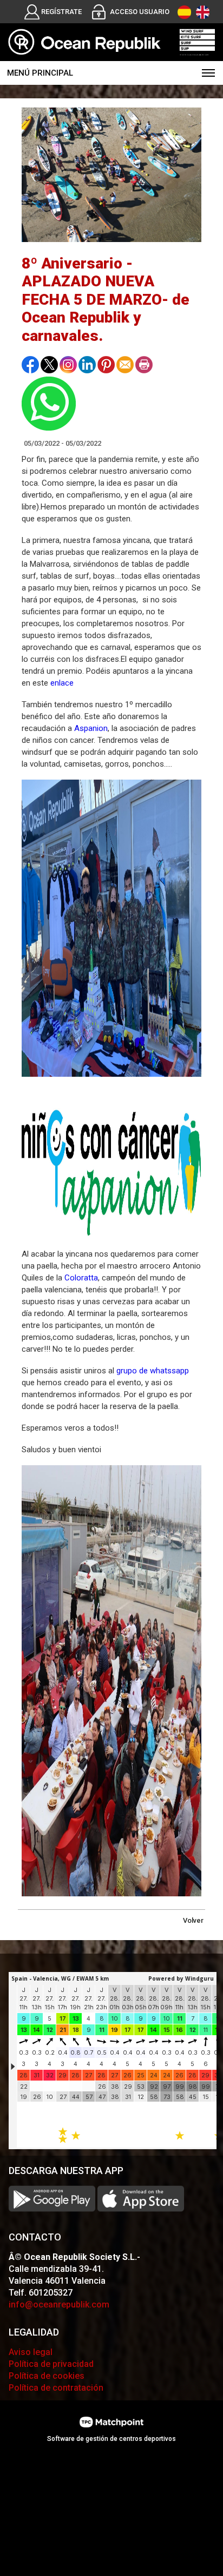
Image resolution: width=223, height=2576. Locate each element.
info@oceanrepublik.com (59, 2305)
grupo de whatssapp (153, 1371)
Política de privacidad (51, 2364)
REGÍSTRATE (61, 12)
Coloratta (81, 1278)
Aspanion (91, 728)
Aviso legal (31, 2352)
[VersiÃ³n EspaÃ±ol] (184, 12)
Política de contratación (56, 2388)
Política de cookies (47, 2376)
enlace (62, 683)
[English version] (203, 12)
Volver (193, 1920)
